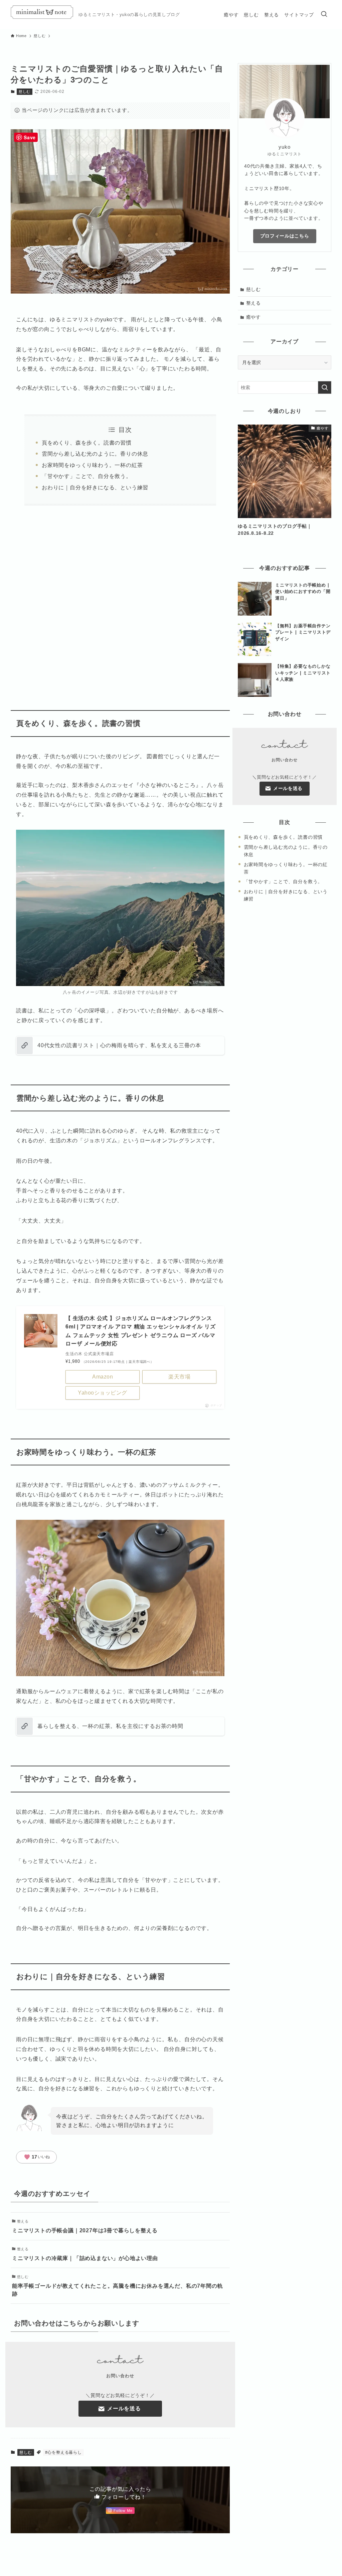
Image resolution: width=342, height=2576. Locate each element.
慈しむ (25, 92)
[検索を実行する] (325, 387)
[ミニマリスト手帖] (42, 15)
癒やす (253, 317)
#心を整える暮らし (63, 2452)
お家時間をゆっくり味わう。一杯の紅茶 (92, 465)
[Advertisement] (133, 602)
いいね (37, 2157)
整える (253, 303)
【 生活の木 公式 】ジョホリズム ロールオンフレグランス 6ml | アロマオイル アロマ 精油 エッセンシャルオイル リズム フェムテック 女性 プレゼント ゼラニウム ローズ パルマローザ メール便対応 (140, 1331)
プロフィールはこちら (285, 236)
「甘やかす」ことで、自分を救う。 (87, 476)
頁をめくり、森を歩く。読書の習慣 (87, 443)
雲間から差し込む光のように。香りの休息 (95, 454)
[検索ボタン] (324, 15)
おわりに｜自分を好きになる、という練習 (95, 488)
